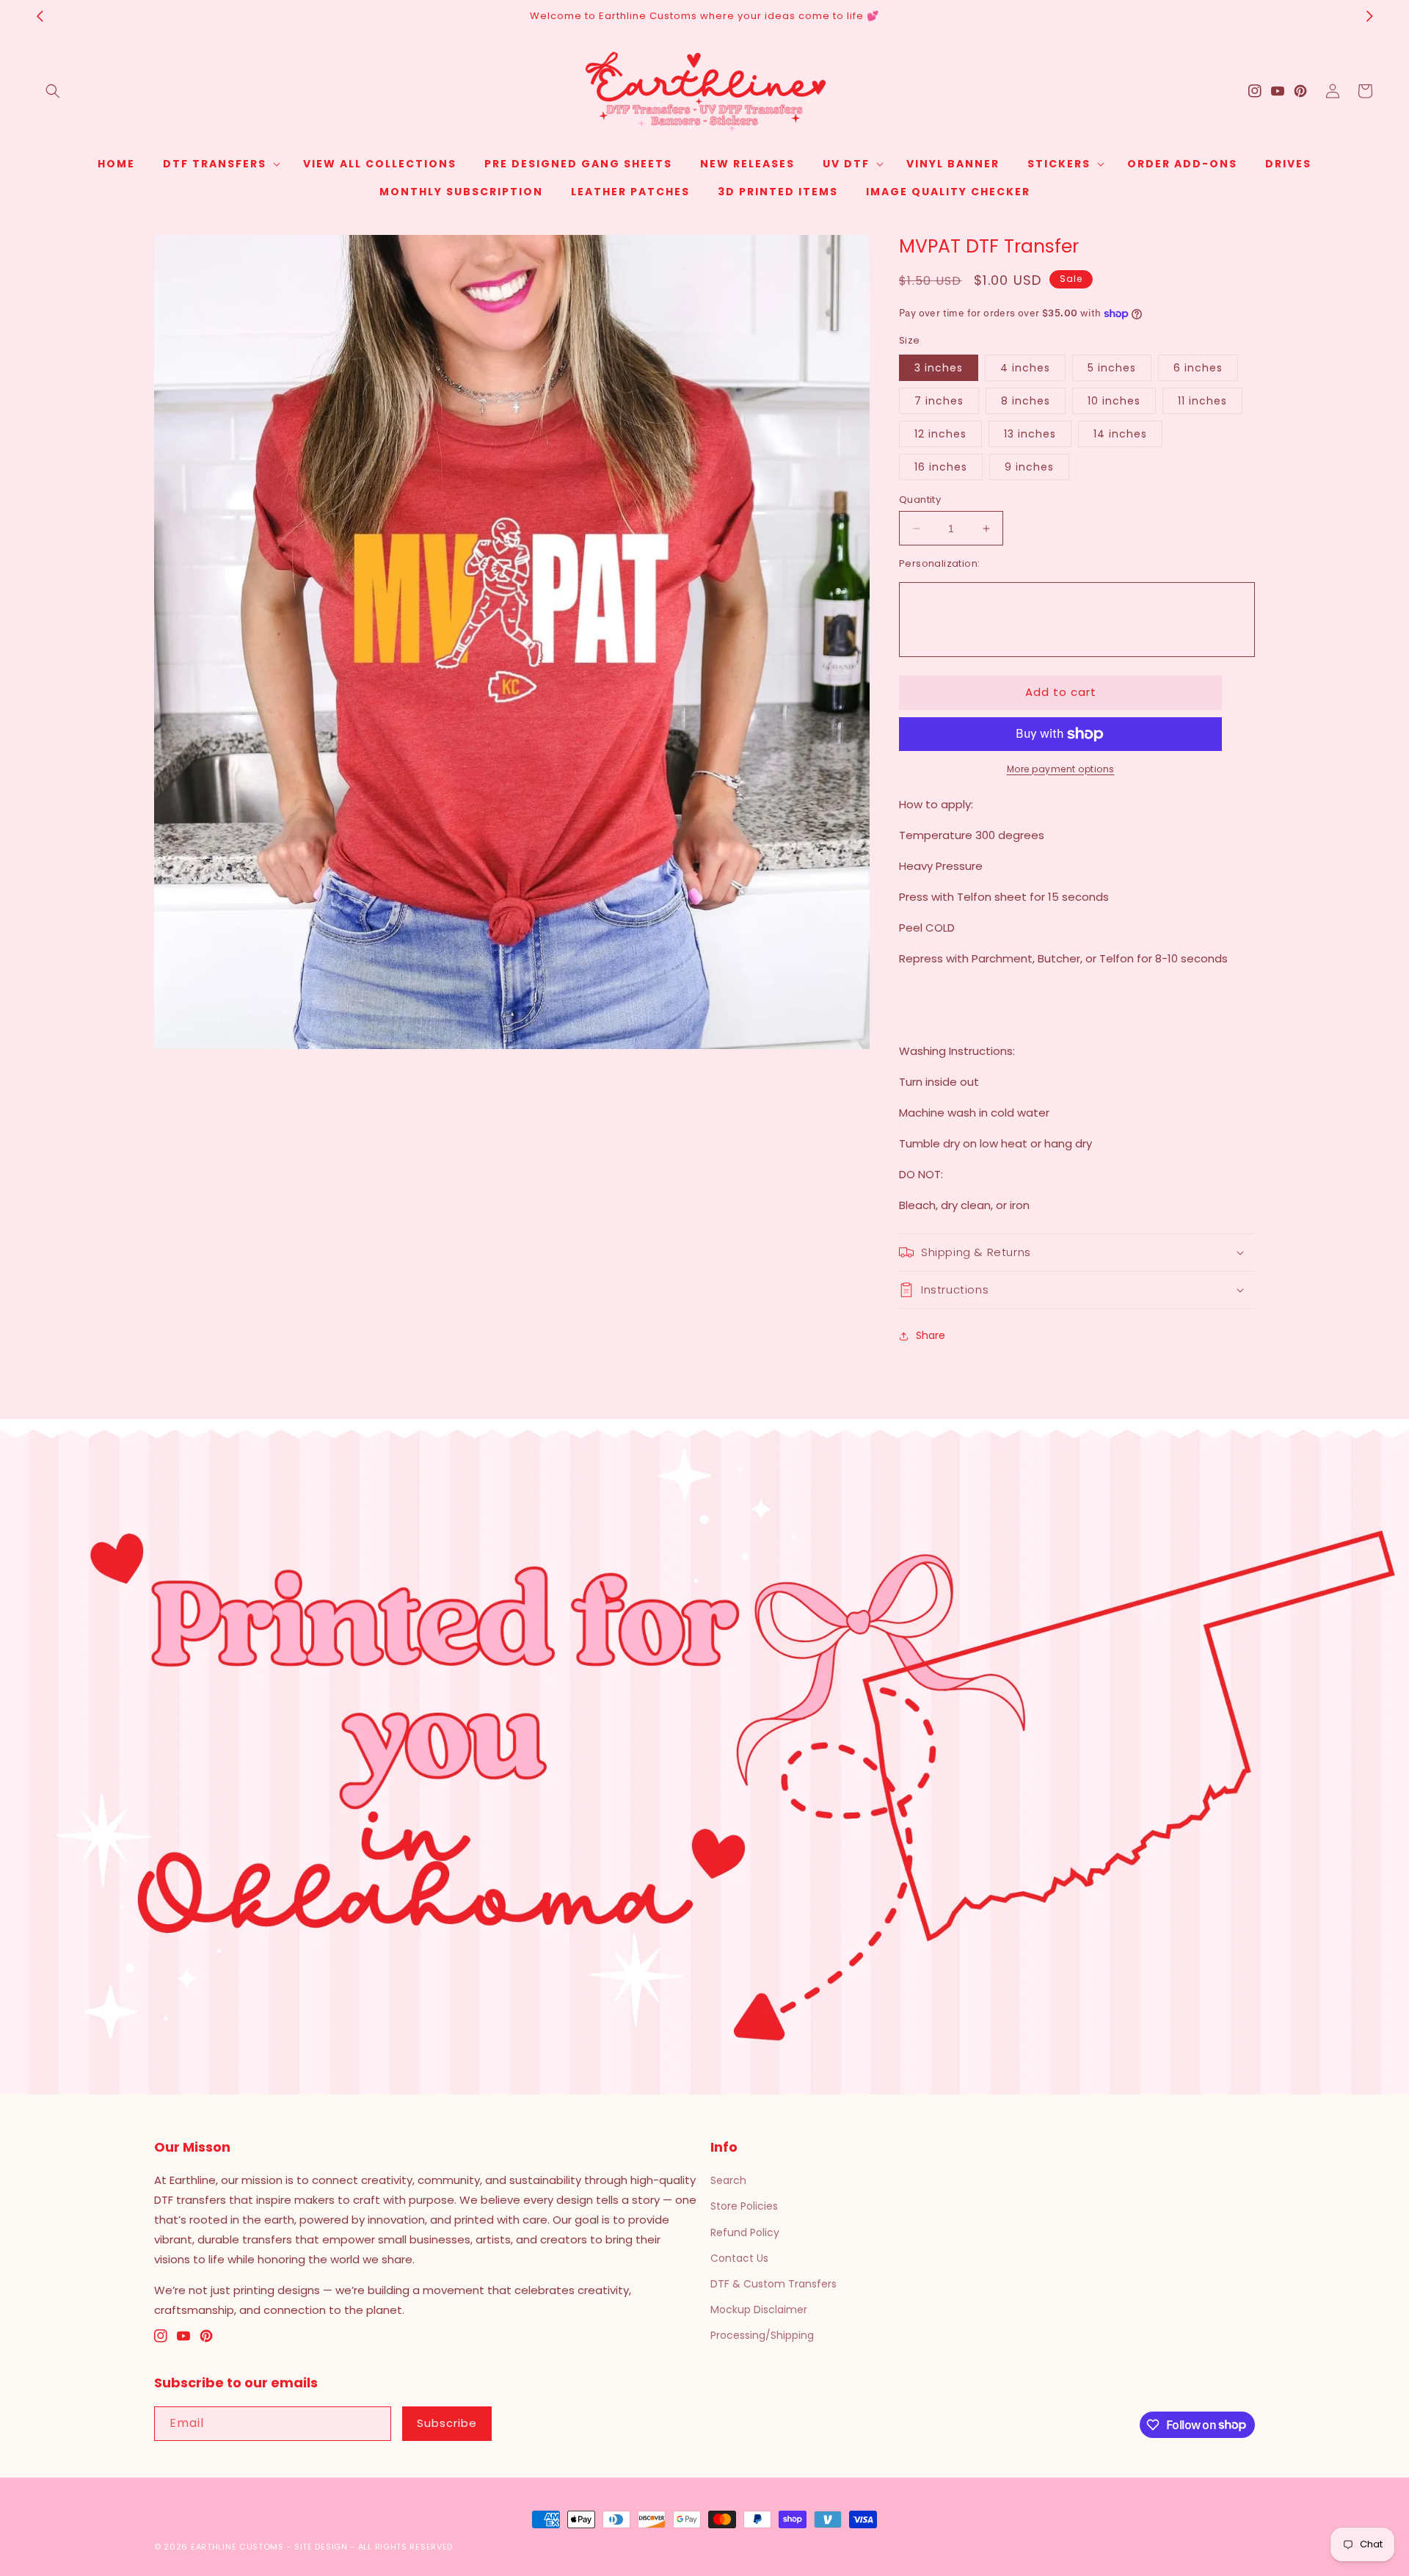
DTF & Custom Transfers (773, 2284)
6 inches (1198, 368)
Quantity (920, 500)
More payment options (1061, 769)
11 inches (1202, 401)
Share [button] (931, 1335)
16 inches (941, 467)
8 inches (1026, 401)
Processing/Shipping (762, 2335)
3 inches (939, 368)
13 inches (1030, 434)
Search (728, 2180)
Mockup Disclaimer (759, 2310)
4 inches (1025, 368)
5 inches (1112, 368)
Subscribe (447, 2423)
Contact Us (739, 2258)
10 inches (1114, 401)
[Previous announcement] (40, 16)
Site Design (321, 2547)
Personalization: (939, 563)
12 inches (940, 434)
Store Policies (744, 2206)
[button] (53, 91)
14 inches (1120, 434)
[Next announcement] (1369, 16)
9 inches (1029, 467)
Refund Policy (745, 2232)
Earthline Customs (237, 2547)
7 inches (939, 401)
